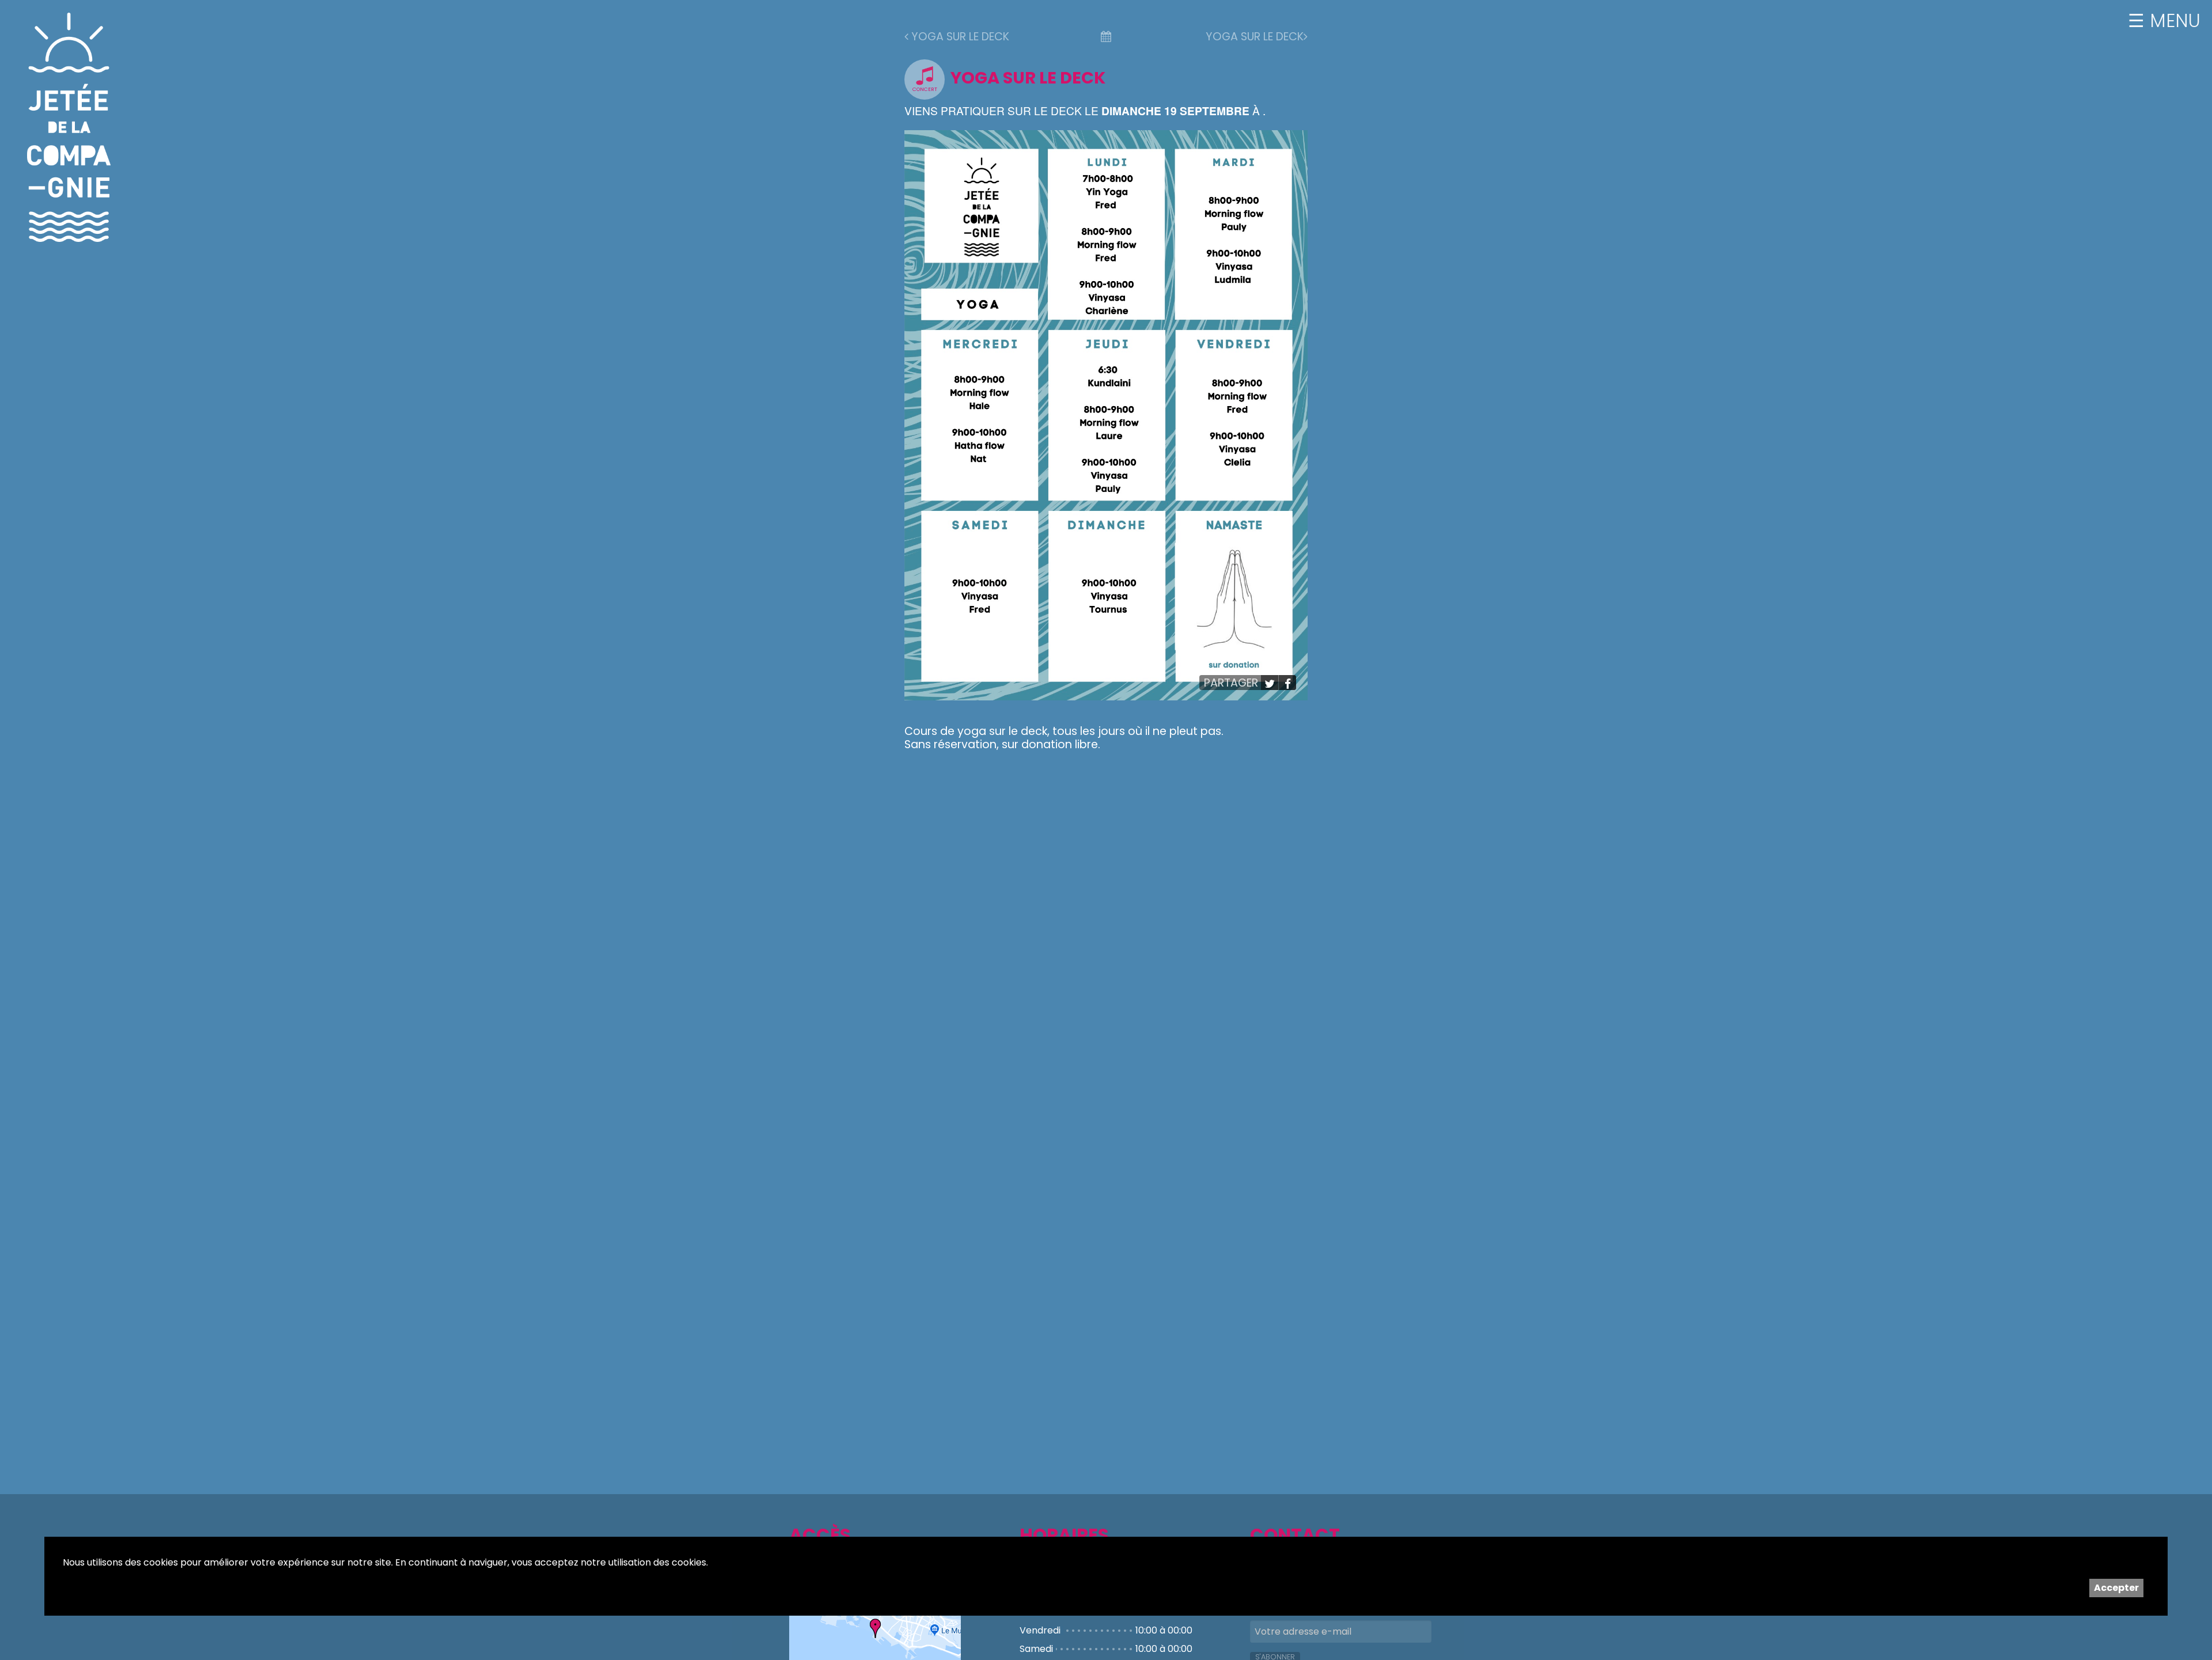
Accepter (2116, 1588)
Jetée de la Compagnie (69, 127)
